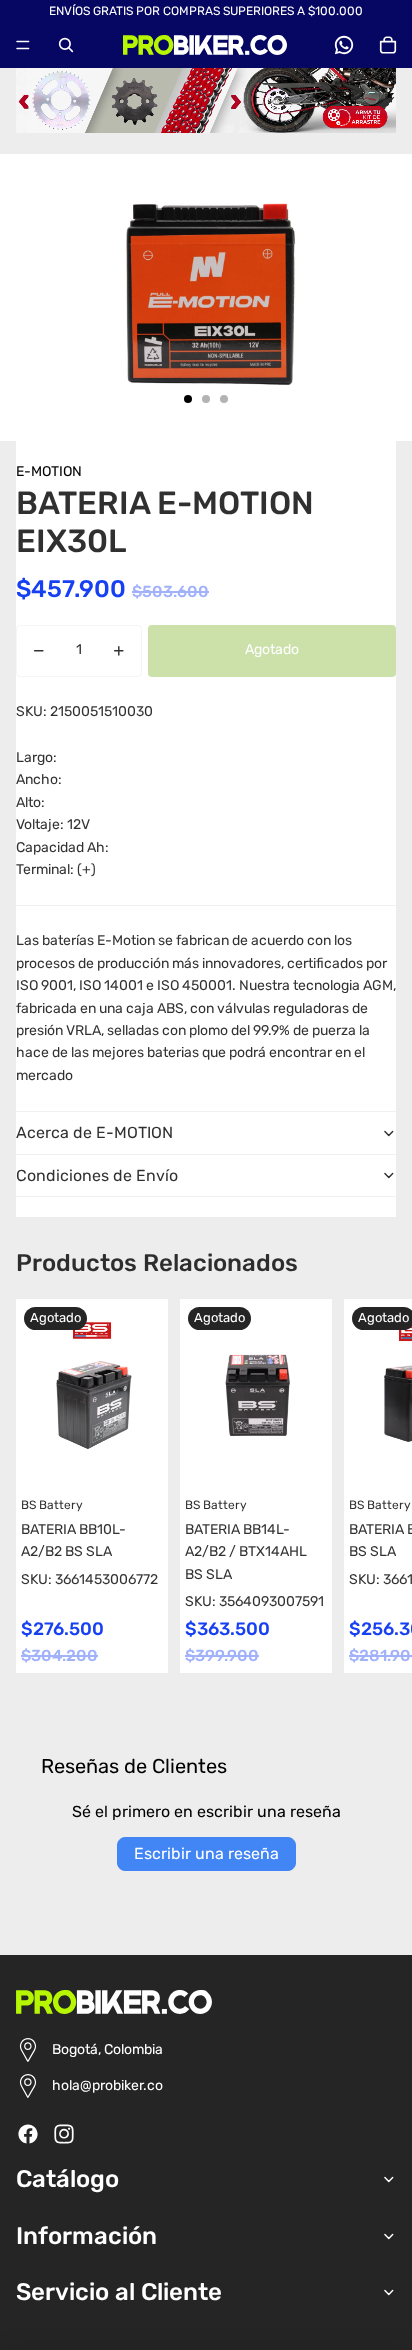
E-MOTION (49, 471)
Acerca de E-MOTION (94, 1132)
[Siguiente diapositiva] (378, 1486)
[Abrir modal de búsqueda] (66, 45)
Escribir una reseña (206, 1853)
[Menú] (23, 45)
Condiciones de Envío (97, 1175)
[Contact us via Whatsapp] (344, 45)
